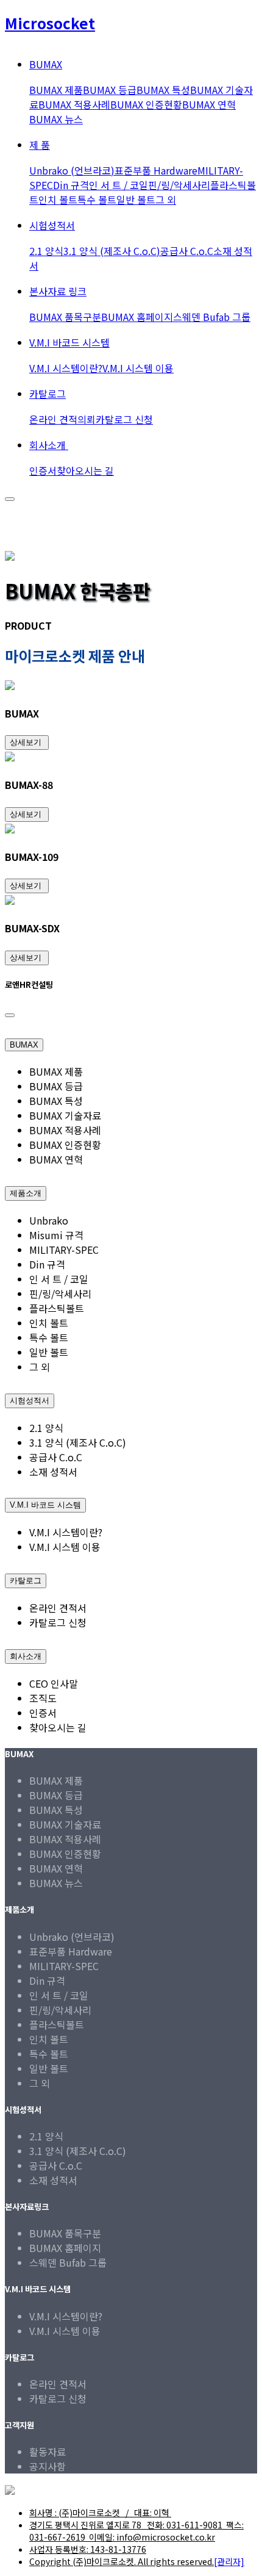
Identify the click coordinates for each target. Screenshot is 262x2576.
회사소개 (49, 445)
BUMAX (24, 1045)
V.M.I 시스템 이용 (138, 368)
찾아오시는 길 (85, 470)
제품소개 (26, 1193)
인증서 (43, 470)
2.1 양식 (46, 251)
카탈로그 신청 (124, 419)
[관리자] (229, 2561)
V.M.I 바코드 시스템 (69, 342)
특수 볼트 (97, 200)
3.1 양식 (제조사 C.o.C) (112, 251)
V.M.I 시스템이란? (66, 368)
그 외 (166, 200)
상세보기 (27, 742)
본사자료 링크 (58, 291)
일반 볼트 (136, 200)
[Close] (10, 1015)
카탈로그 (48, 394)
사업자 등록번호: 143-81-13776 (88, 2549)
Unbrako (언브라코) (72, 170)
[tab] (131, 1041)
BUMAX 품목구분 (65, 317)
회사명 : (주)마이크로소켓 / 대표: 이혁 (100, 2513)
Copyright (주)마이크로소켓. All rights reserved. (122, 2561)
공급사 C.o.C (187, 251)
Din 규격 (71, 185)
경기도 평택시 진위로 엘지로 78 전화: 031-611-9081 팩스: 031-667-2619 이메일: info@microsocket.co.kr (136, 2531)
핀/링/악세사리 (179, 185)
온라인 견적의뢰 (62, 419)
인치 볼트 (58, 200)
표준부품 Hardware (156, 170)
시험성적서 (52, 225)
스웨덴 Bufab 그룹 (212, 317)
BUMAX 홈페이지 (137, 317)
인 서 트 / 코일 (119, 185)
